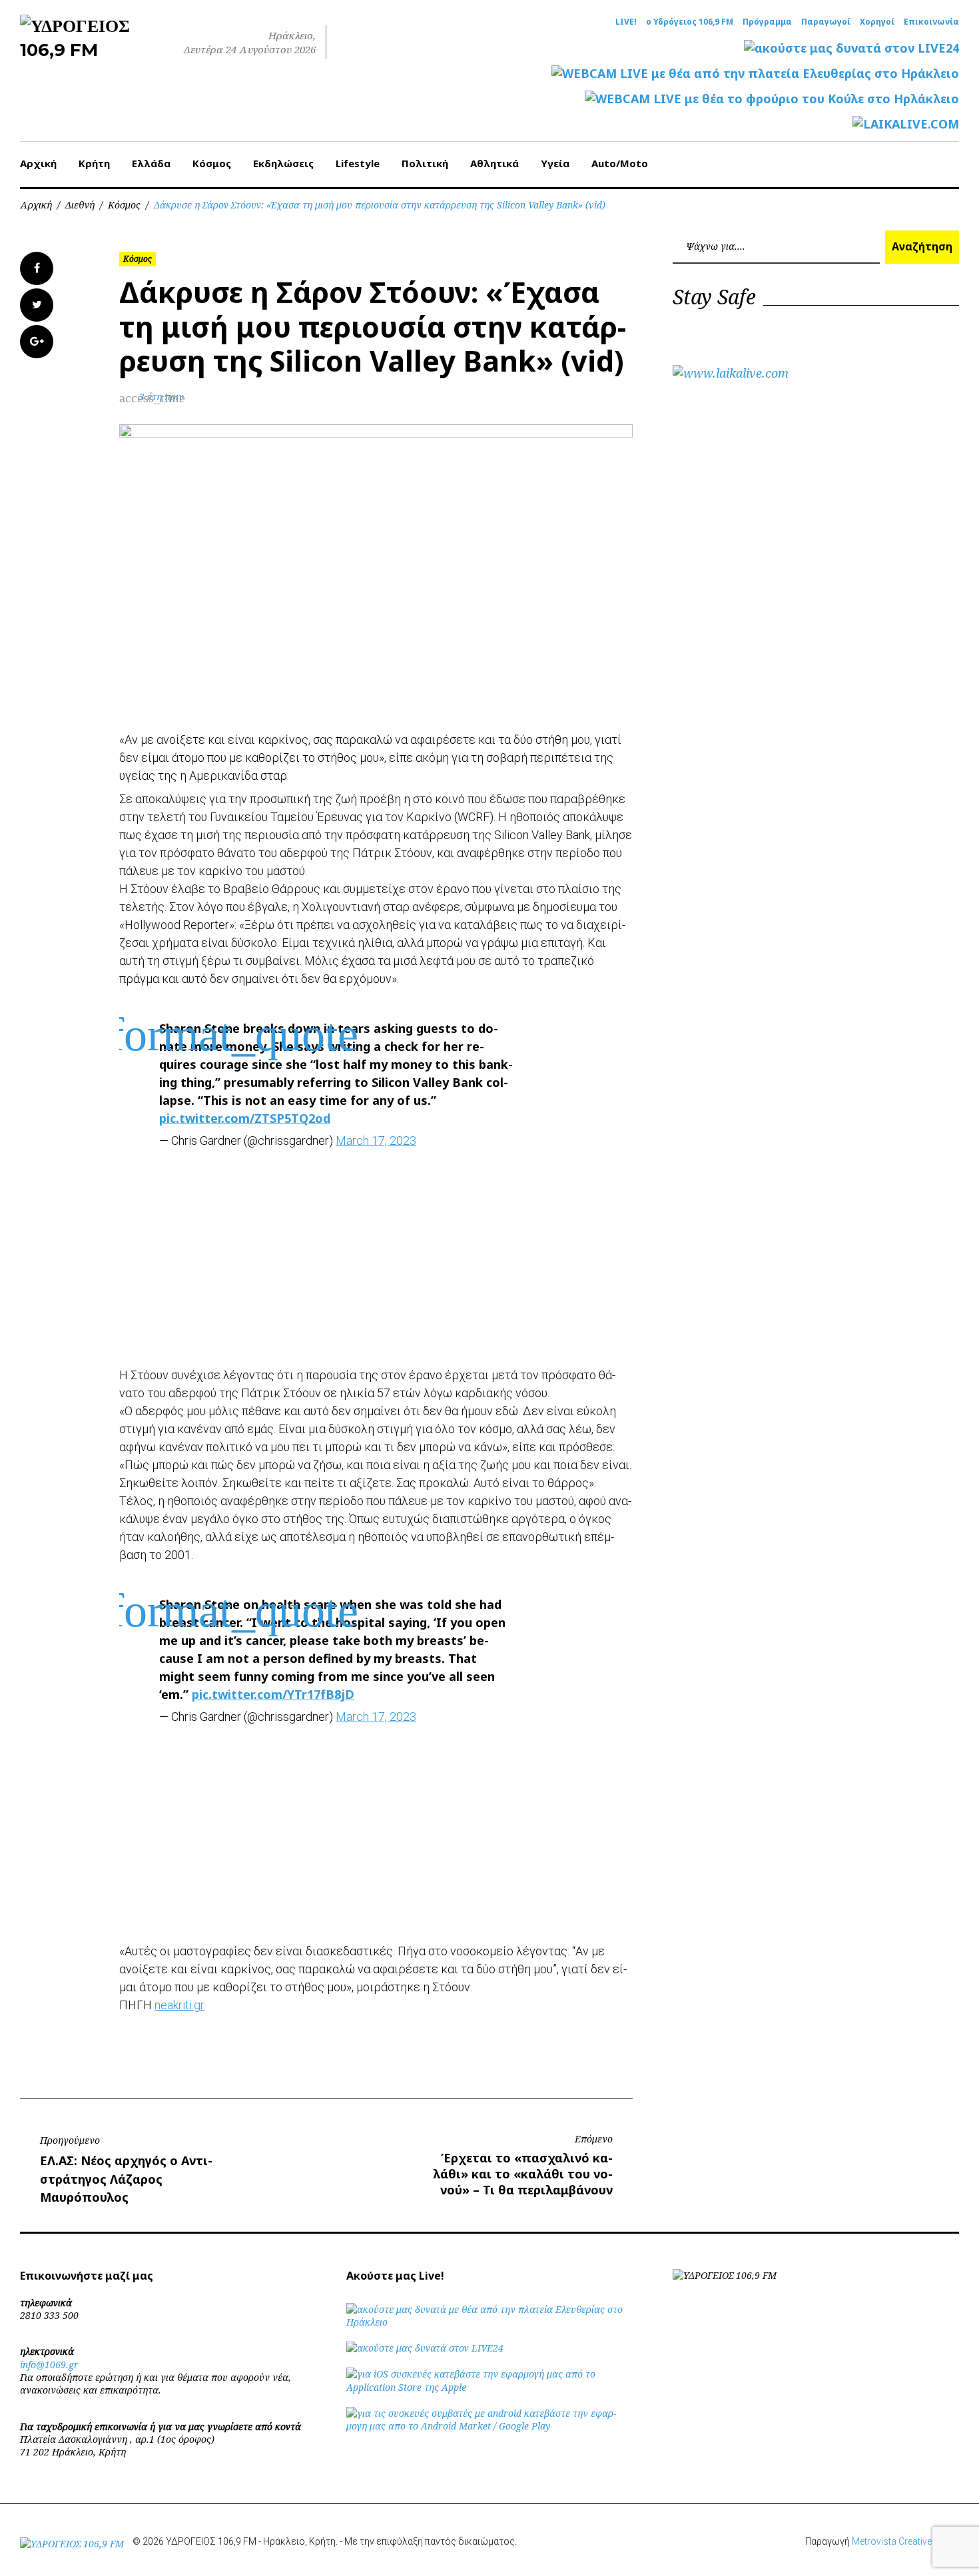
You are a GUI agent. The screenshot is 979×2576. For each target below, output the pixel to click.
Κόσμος (212, 163)
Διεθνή (80, 205)
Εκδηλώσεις (283, 163)
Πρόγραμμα (767, 22)
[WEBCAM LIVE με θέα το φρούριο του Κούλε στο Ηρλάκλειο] (772, 99)
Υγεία (555, 163)
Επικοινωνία (931, 22)
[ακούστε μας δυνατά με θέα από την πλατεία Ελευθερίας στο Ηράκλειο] (489, 2322)
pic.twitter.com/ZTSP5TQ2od (245, 1118)
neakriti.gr (179, 2005)
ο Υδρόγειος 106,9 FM (690, 22)
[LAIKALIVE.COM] (906, 124)
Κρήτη (94, 163)
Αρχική (38, 163)
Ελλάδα (151, 163)
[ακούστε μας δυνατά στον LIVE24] (851, 48)
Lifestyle (358, 163)
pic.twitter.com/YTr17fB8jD (273, 1694)
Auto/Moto (620, 163)
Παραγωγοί (826, 22)
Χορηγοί (877, 22)
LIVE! (626, 22)
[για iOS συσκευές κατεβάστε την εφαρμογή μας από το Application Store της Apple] (489, 2387)
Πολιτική (425, 163)
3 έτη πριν (162, 397)
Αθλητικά (494, 163)
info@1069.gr (49, 2365)
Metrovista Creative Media (905, 2541)
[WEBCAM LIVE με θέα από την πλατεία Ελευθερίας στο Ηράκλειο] (755, 74)
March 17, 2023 (376, 1140)
